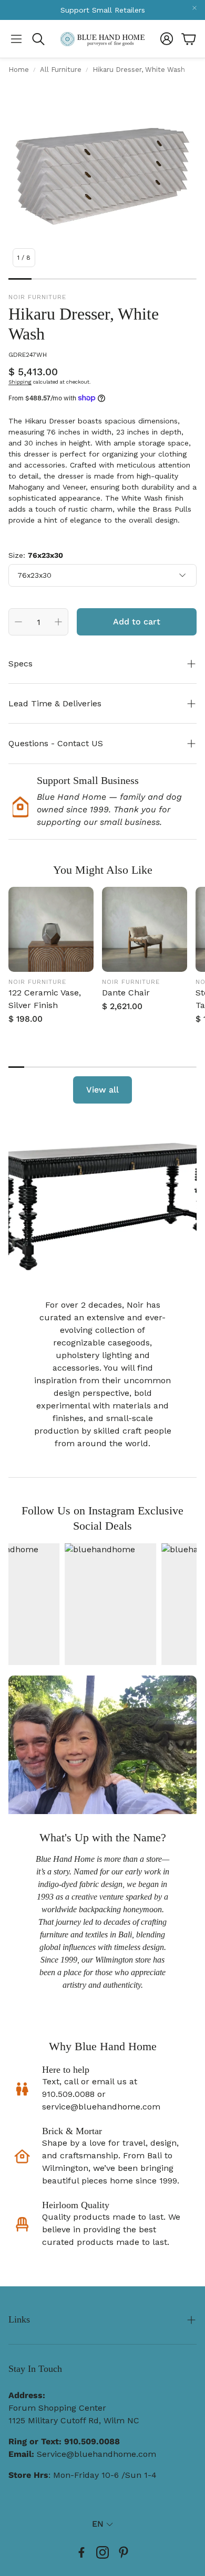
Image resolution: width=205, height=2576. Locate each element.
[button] (16, 39)
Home (19, 70)
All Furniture (61, 70)
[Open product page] (51, 929)
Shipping (20, 382)
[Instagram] (102, 2552)
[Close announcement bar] (194, 8)
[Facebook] (81, 2552)
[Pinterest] (124, 2552)
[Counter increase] (58, 622)
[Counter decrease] (18, 622)
